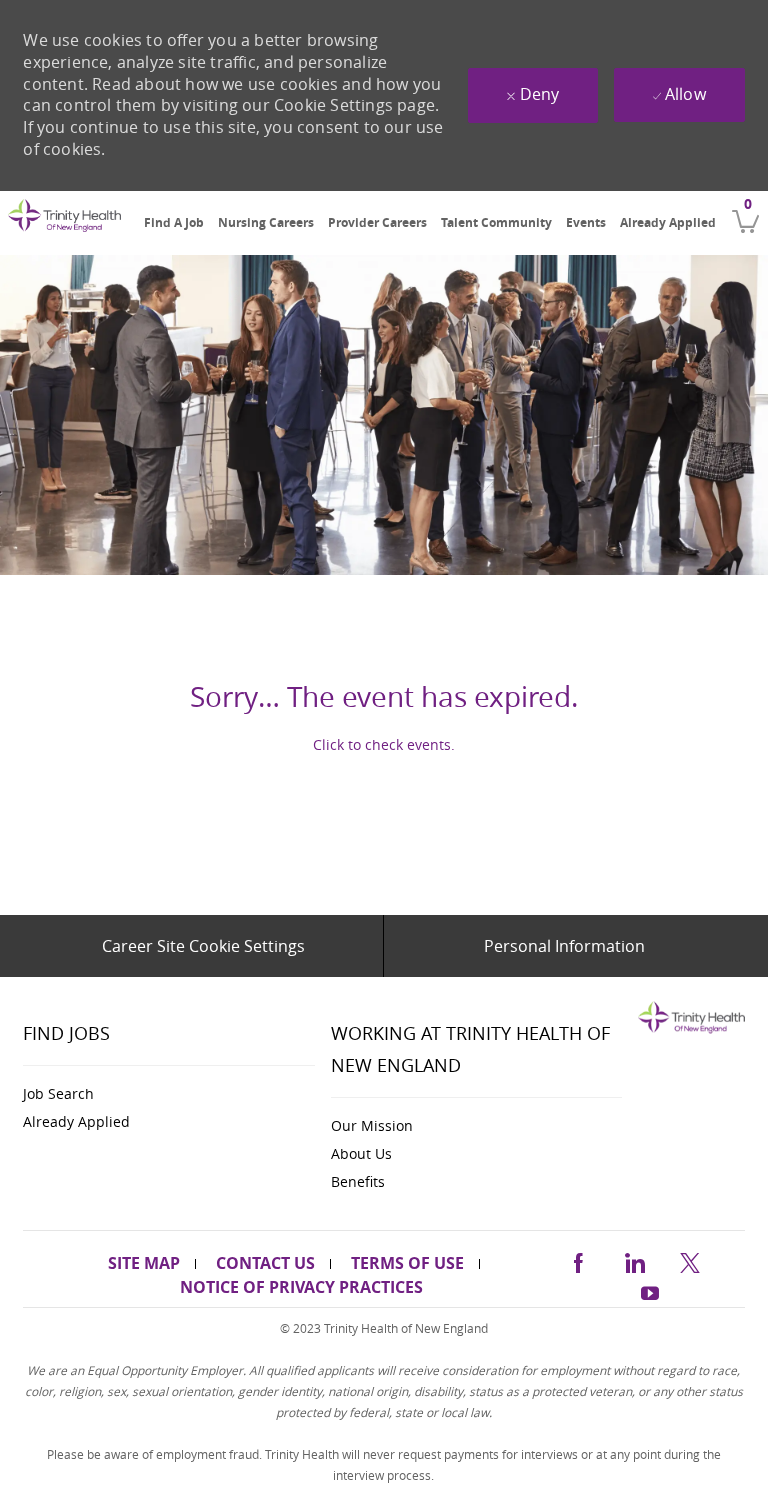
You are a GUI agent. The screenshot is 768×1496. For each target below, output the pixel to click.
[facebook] (578, 1259)
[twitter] (690, 1259)
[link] (64, 224)
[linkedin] (634, 1259)
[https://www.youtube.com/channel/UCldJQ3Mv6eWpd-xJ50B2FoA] (650, 1290)
